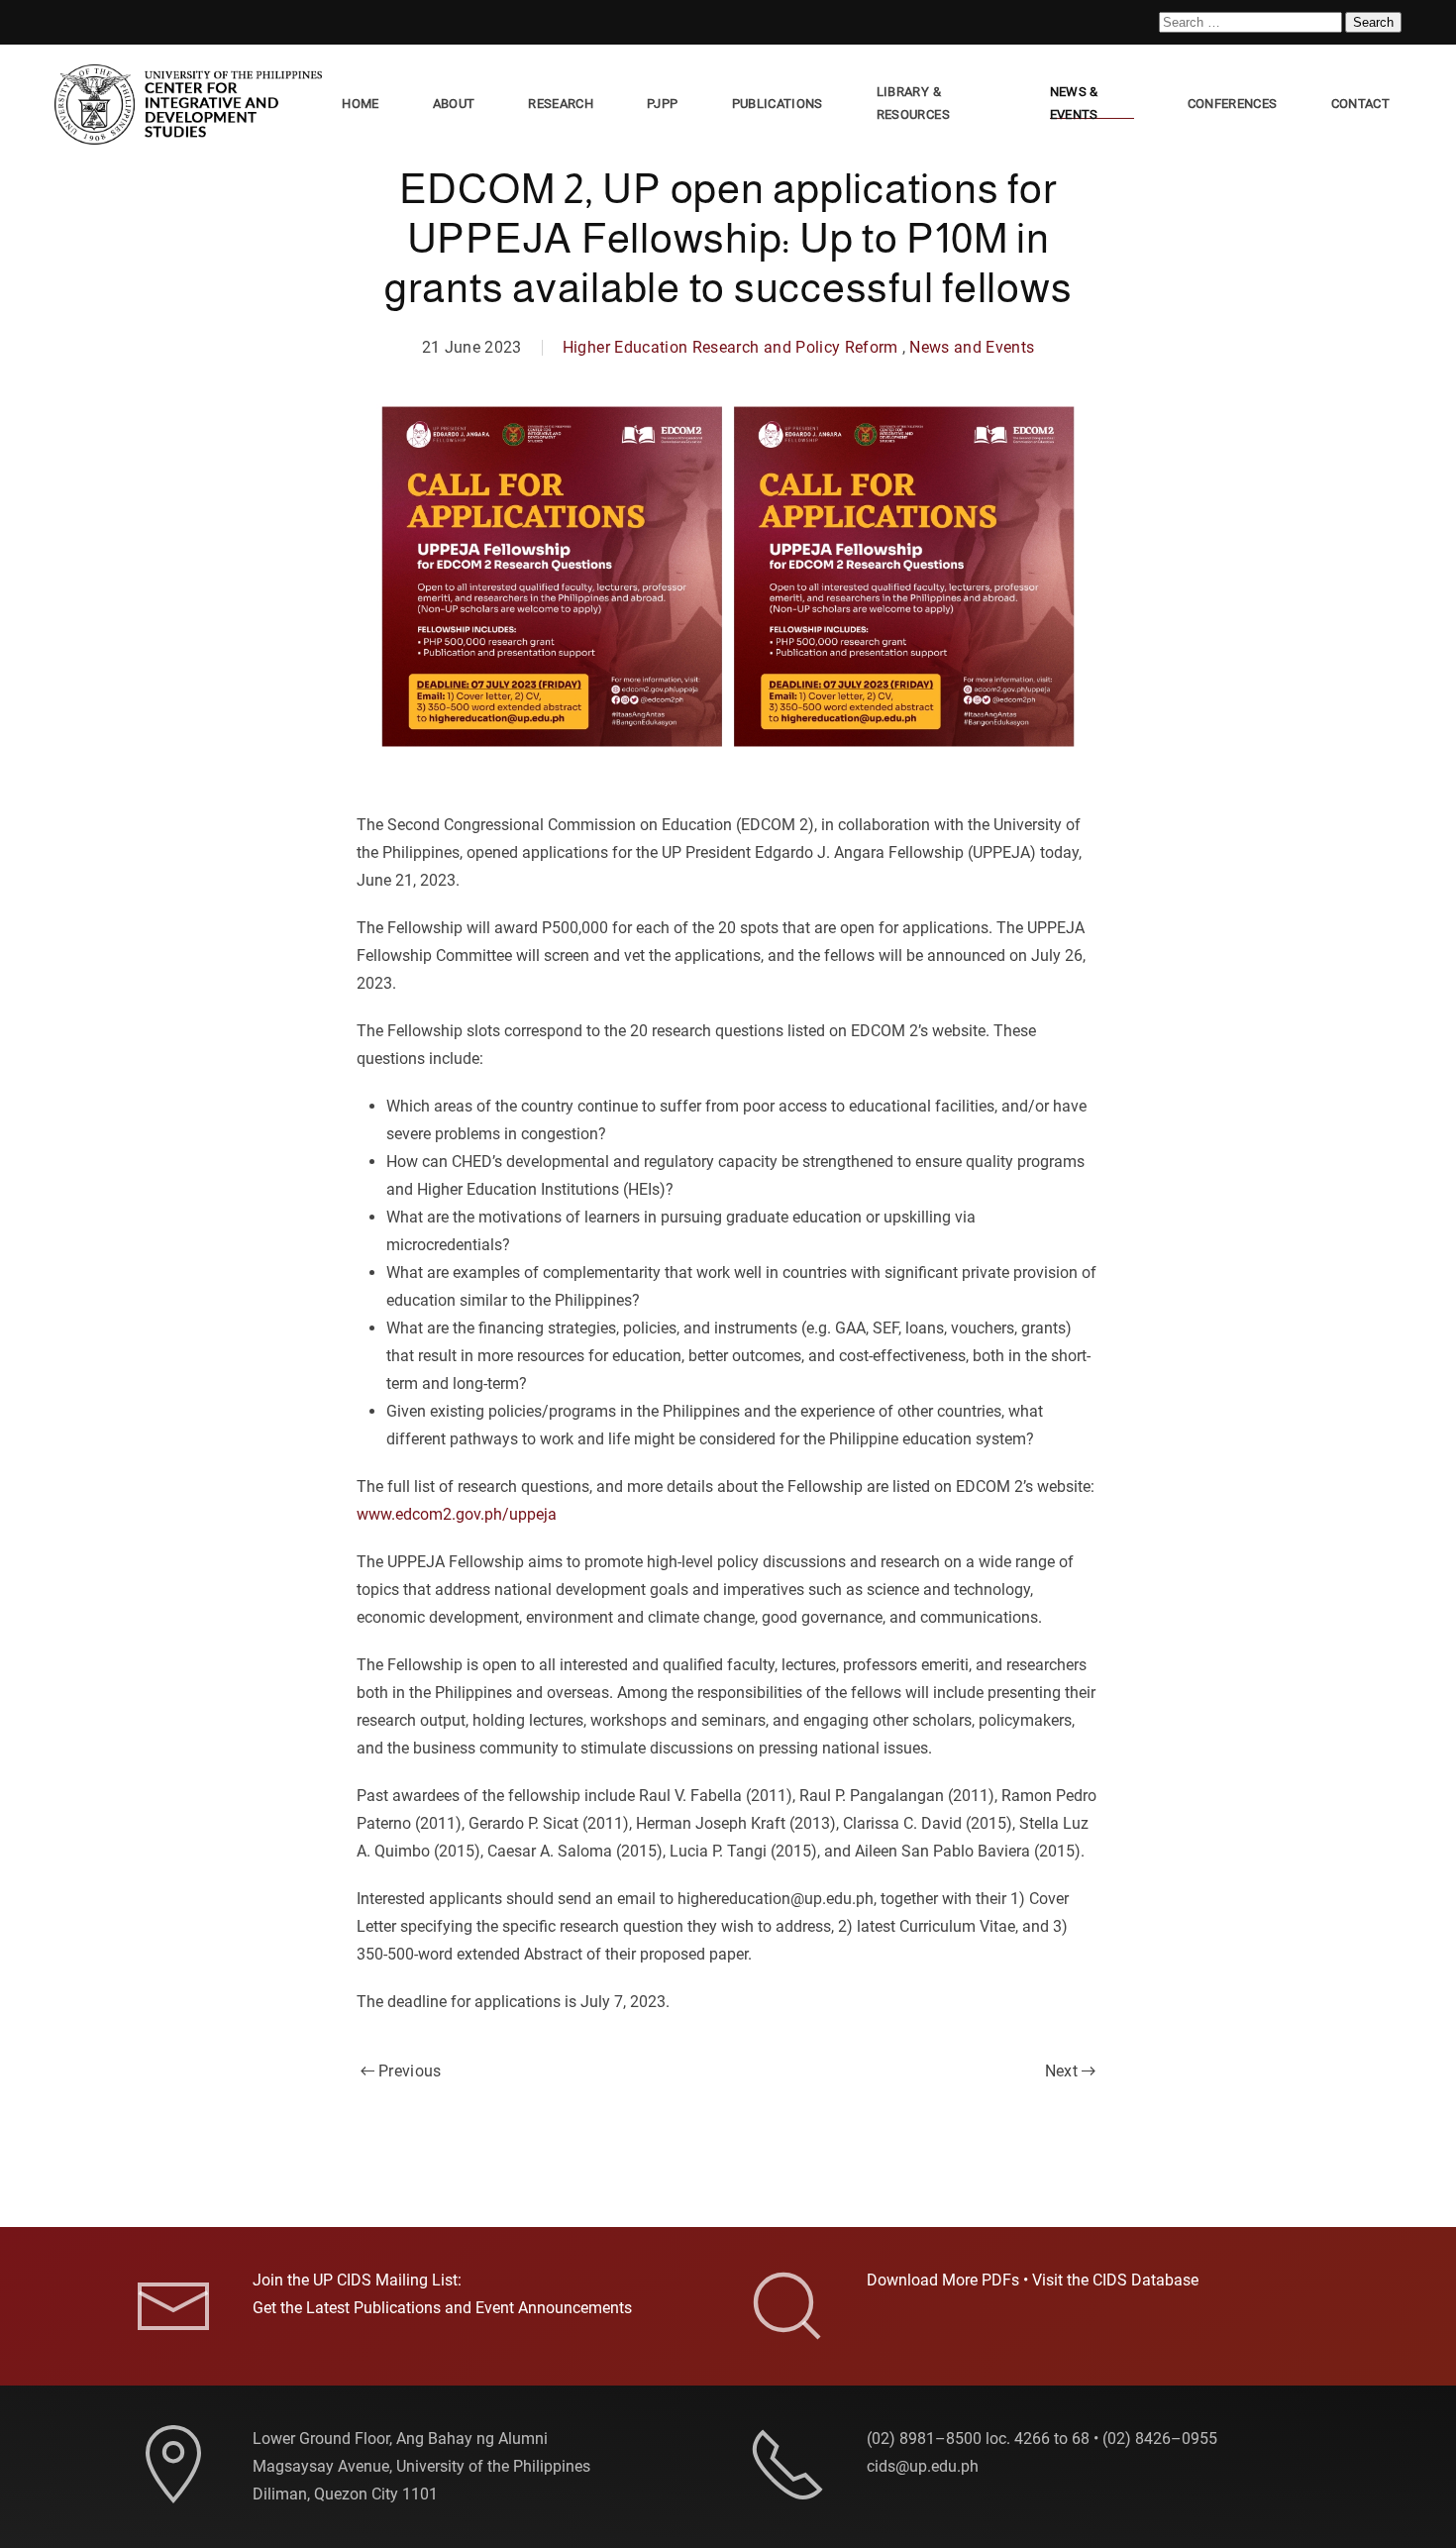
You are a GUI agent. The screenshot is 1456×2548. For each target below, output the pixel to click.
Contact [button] (1360, 104)
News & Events (1074, 103)
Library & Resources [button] (913, 103)
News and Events (972, 347)
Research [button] (561, 104)
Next (1061, 2071)
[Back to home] (192, 105)
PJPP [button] (662, 104)
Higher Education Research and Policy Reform (730, 347)
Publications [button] (778, 104)
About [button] (454, 104)
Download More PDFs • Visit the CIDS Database (1033, 2280)
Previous (410, 2071)
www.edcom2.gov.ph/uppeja (457, 1514)
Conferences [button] (1233, 104)
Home (360, 104)
